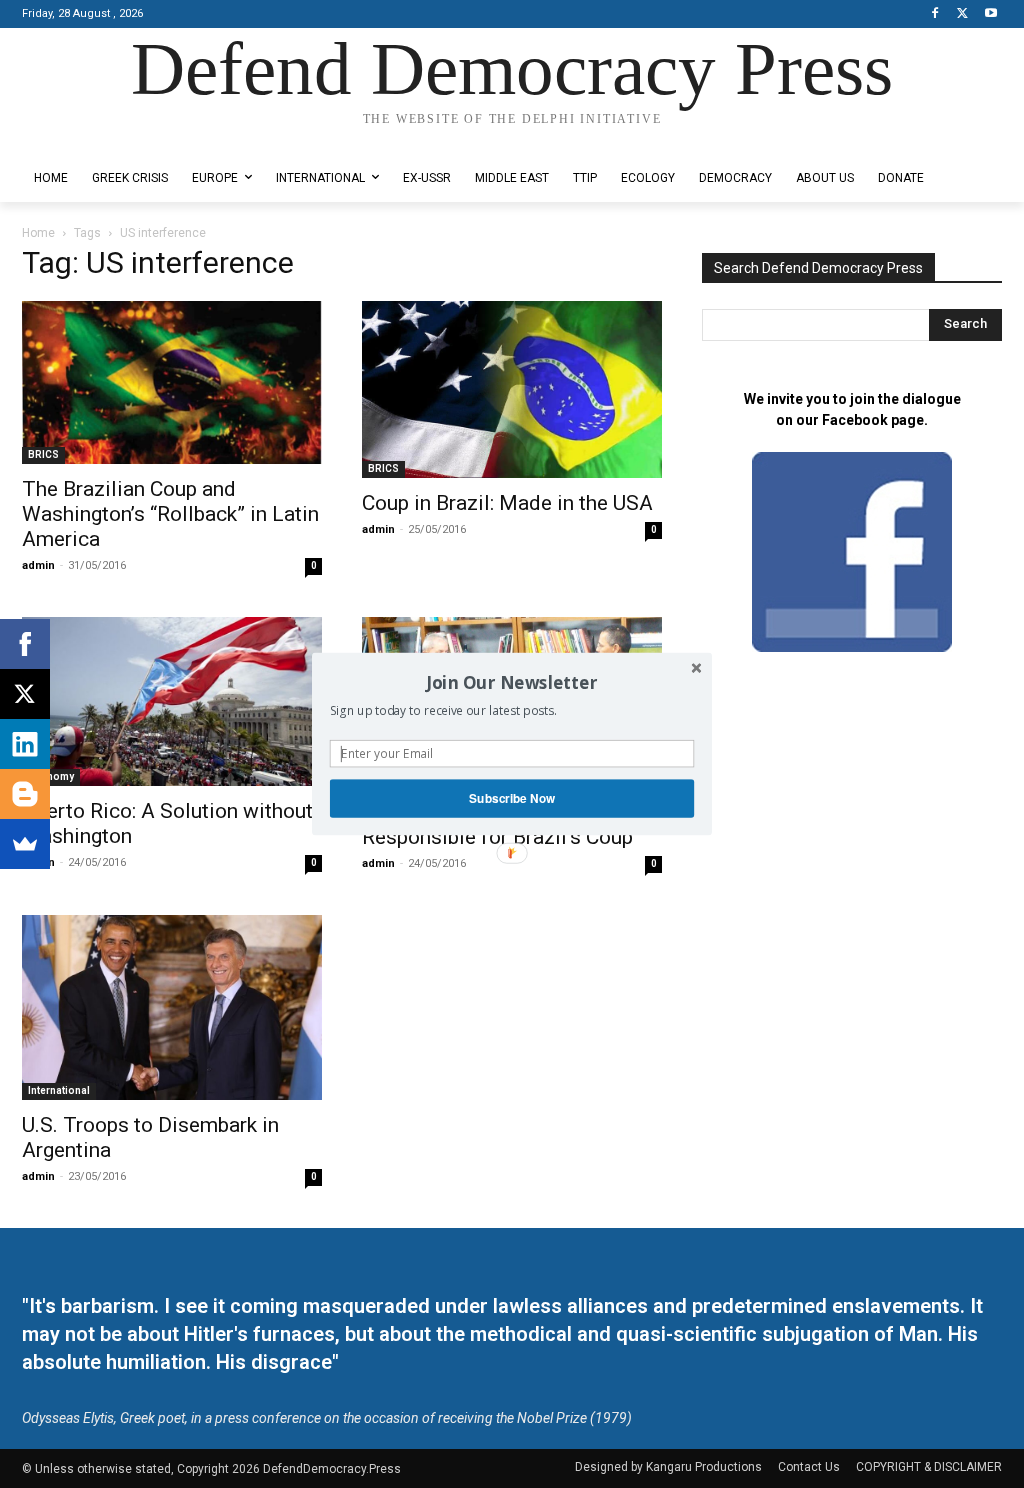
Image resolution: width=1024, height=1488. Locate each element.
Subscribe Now (512, 798)
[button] (512, 682)
